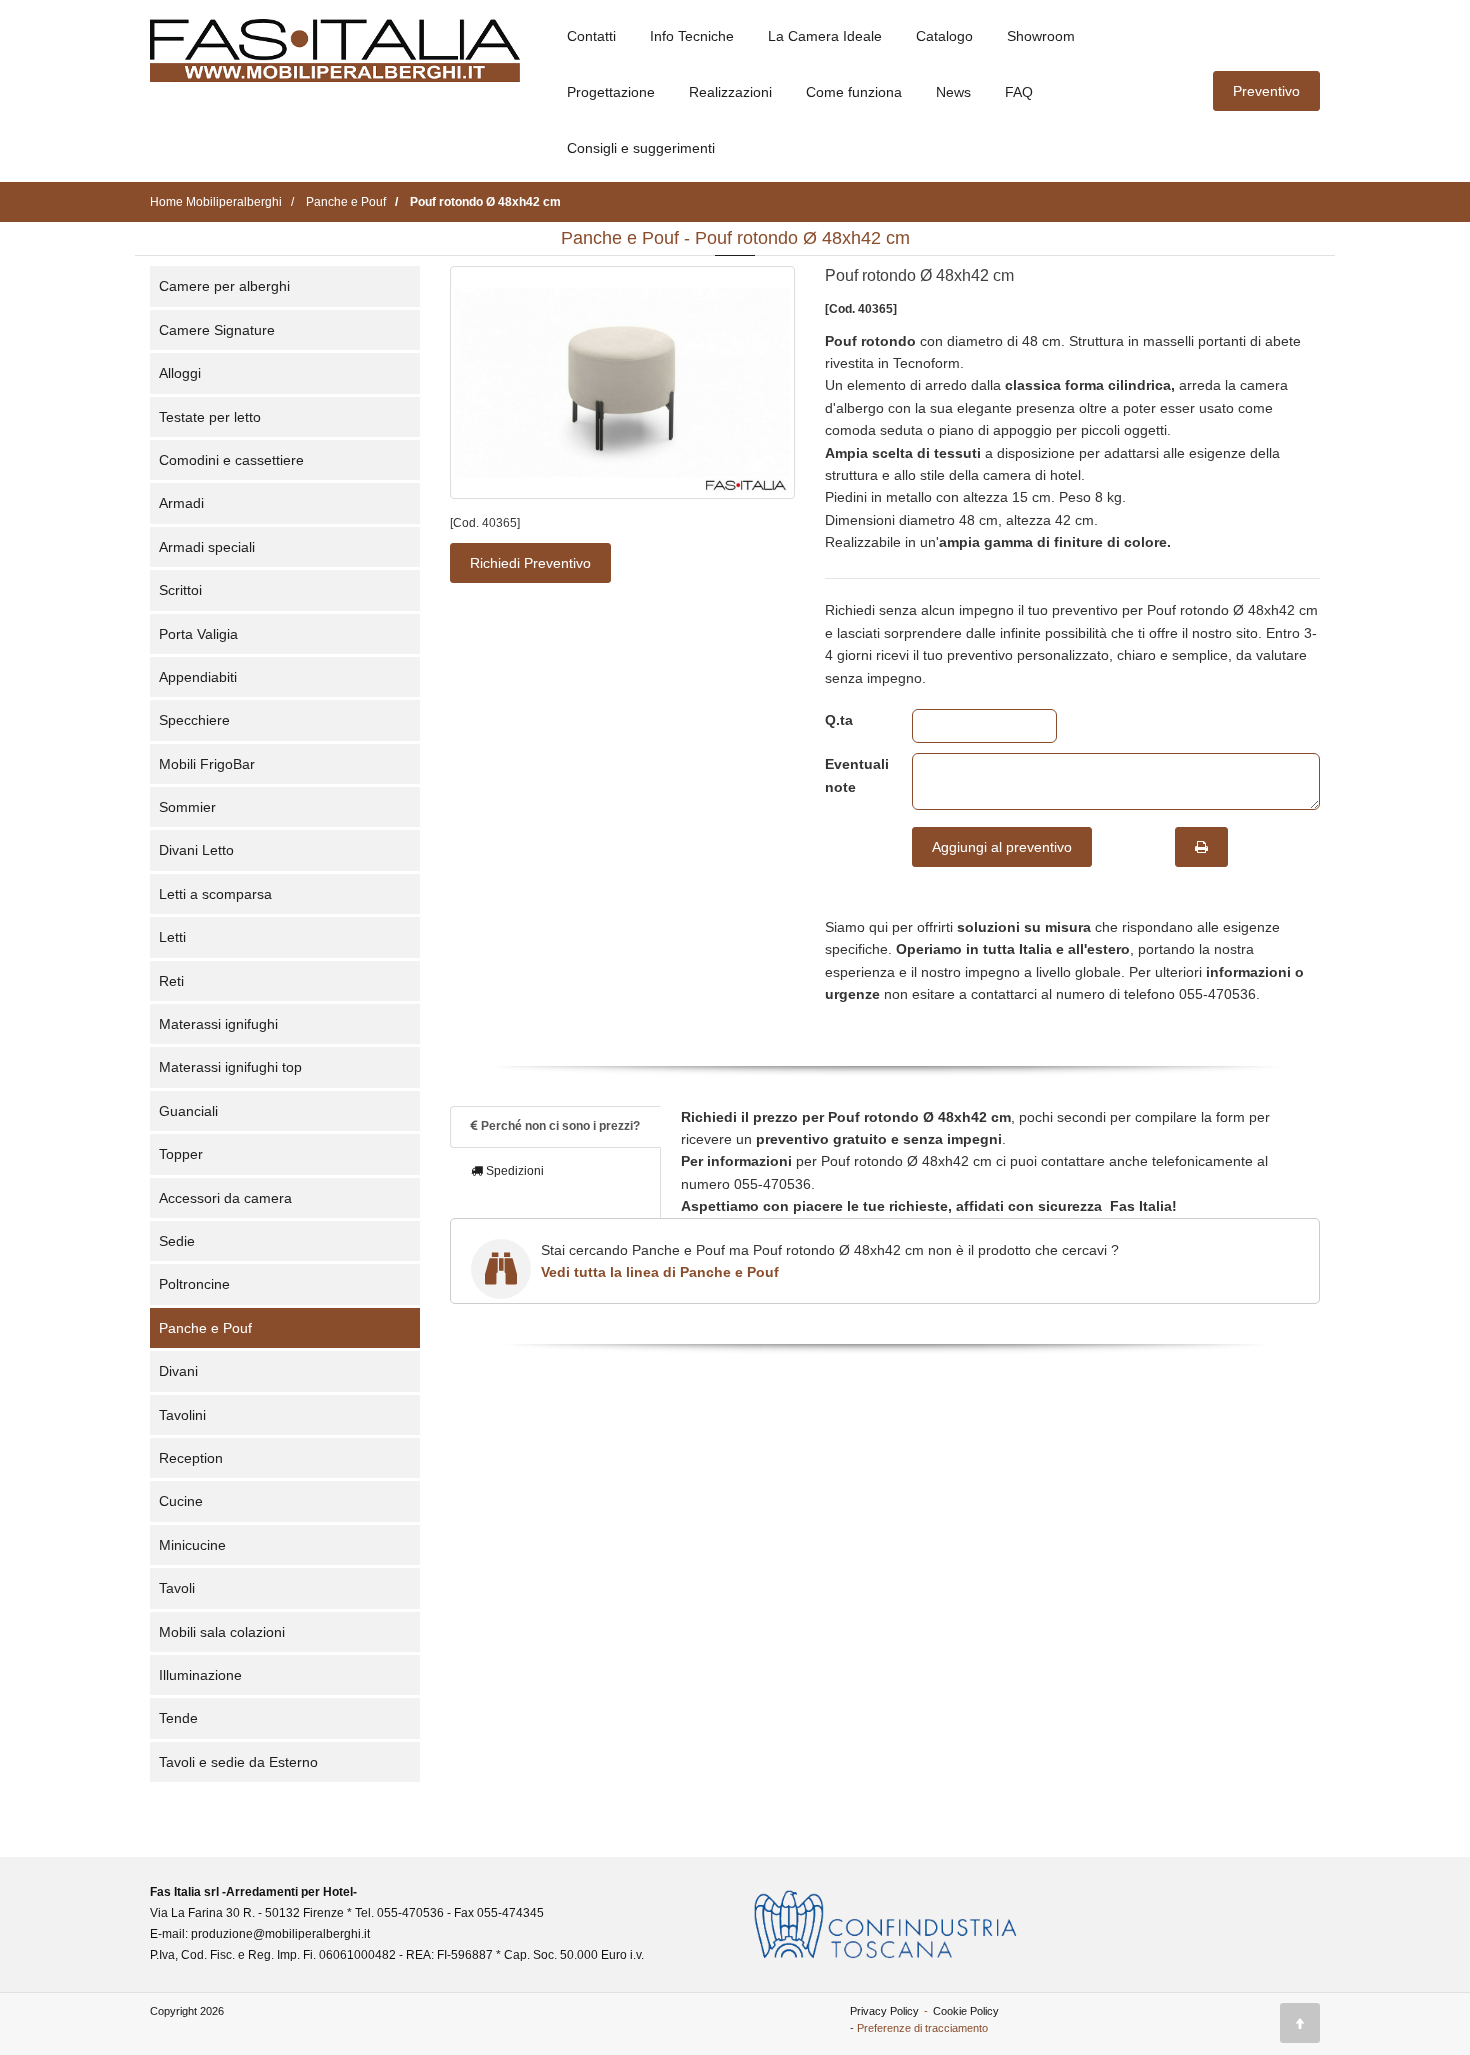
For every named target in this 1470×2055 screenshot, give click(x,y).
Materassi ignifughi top (230, 1067)
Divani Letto (196, 850)
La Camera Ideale (825, 36)
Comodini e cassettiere (231, 460)
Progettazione (611, 92)
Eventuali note (853, 775)
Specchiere (194, 720)
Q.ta (839, 720)
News (953, 92)
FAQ (1019, 92)
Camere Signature (217, 330)
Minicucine (192, 1545)
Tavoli (177, 1588)
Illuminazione (200, 1675)
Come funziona (854, 92)
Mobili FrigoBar (207, 764)
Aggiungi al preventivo (1002, 847)
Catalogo (944, 36)
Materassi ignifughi (218, 1024)
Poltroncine (194, 1284)
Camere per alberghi (224, 286)
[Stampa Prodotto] (1201, 847)
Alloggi (180, 373)
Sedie (177, 1241)
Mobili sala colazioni (222, 1632)
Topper (181, 1154)
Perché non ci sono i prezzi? (559, 1126)
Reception (191, 1458)
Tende (178, 1718)
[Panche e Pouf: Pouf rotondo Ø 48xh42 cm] (622, 382)
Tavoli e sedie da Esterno (238, 1762)
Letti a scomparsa (215, 894)
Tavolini (182, 1415)
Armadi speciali (207, 547)
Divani (178, 1371)
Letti (172, 937)
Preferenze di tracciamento (922, 2028)
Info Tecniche (692, 36)
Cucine (181, 1501)
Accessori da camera (225, 1198)
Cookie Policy (966, 2011)
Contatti (591, 36)
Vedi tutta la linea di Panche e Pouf (660, 1272)
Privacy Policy (884, 2011)
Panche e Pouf (205, 1328)
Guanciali (188, 1111)
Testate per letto (210, 417)
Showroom (1041, 36)
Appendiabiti (198, 677)
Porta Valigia (198, 634)
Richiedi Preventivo (530, 563)
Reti (171, 981)
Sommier (187, 807)
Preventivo (1266, 91)
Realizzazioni (730, 92)
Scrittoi (180, 590)
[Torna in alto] (1300, 2023)
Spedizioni (513, 1171)
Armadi (181, 503)
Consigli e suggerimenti (641, 148)
